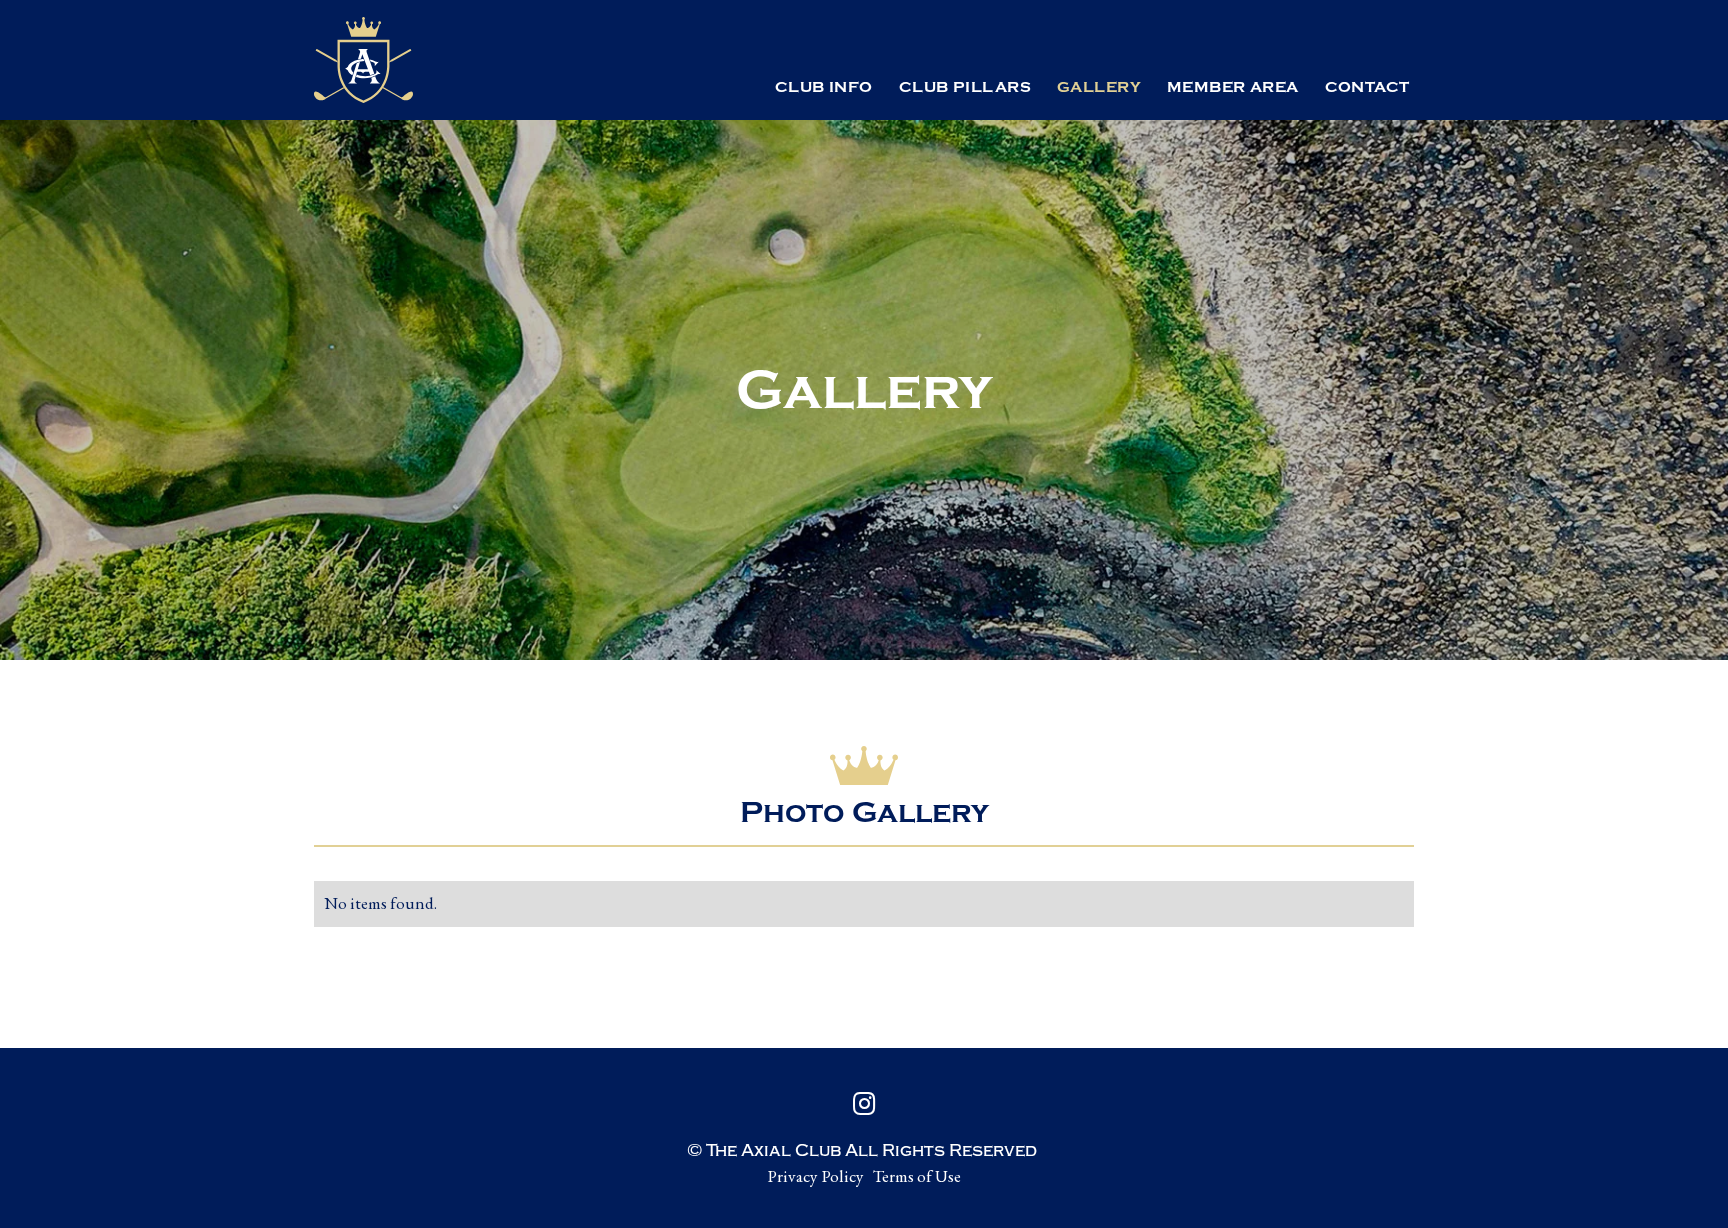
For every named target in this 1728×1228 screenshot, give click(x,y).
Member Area (1233, 87)
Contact (1367, 87)
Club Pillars (965, 87)
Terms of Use (917, 1176)
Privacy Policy (815, 1176)
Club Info (824, 87)
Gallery (1099, 87)
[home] (363, 60)
